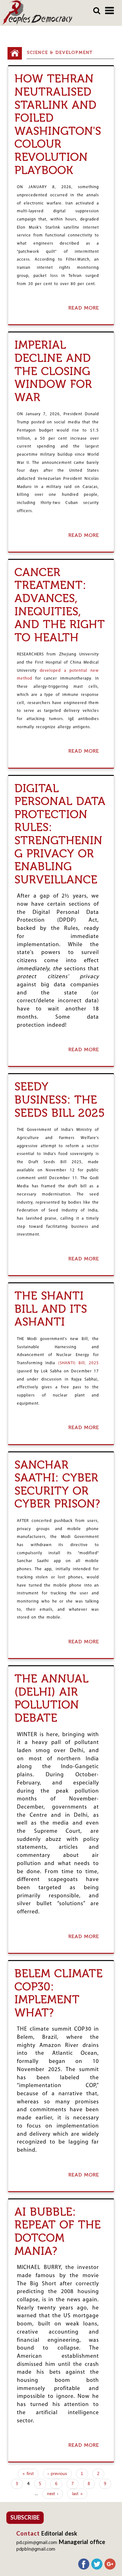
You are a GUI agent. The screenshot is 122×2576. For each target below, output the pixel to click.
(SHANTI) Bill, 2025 (79, 1363)
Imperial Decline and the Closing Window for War (53, 371)
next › (53, 2494)
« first (28, 2474)
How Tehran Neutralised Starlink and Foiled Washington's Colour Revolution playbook (58, 124)
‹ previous (57, 2474)
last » (77, 2494)
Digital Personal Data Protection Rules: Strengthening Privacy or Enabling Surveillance (60, 834)
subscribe (25, 2517)
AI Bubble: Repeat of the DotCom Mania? (58, 2231)
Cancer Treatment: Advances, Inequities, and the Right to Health (60, 605)
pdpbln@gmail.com (36, 2549)
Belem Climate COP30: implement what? (58, 1993)
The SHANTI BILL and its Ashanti (51, 1309)
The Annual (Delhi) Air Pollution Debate (51, 1698)
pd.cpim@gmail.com (37, 2543)
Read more (85, 308)
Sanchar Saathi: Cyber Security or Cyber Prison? (57, 1484)
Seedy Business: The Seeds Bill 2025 (60, 1100)
